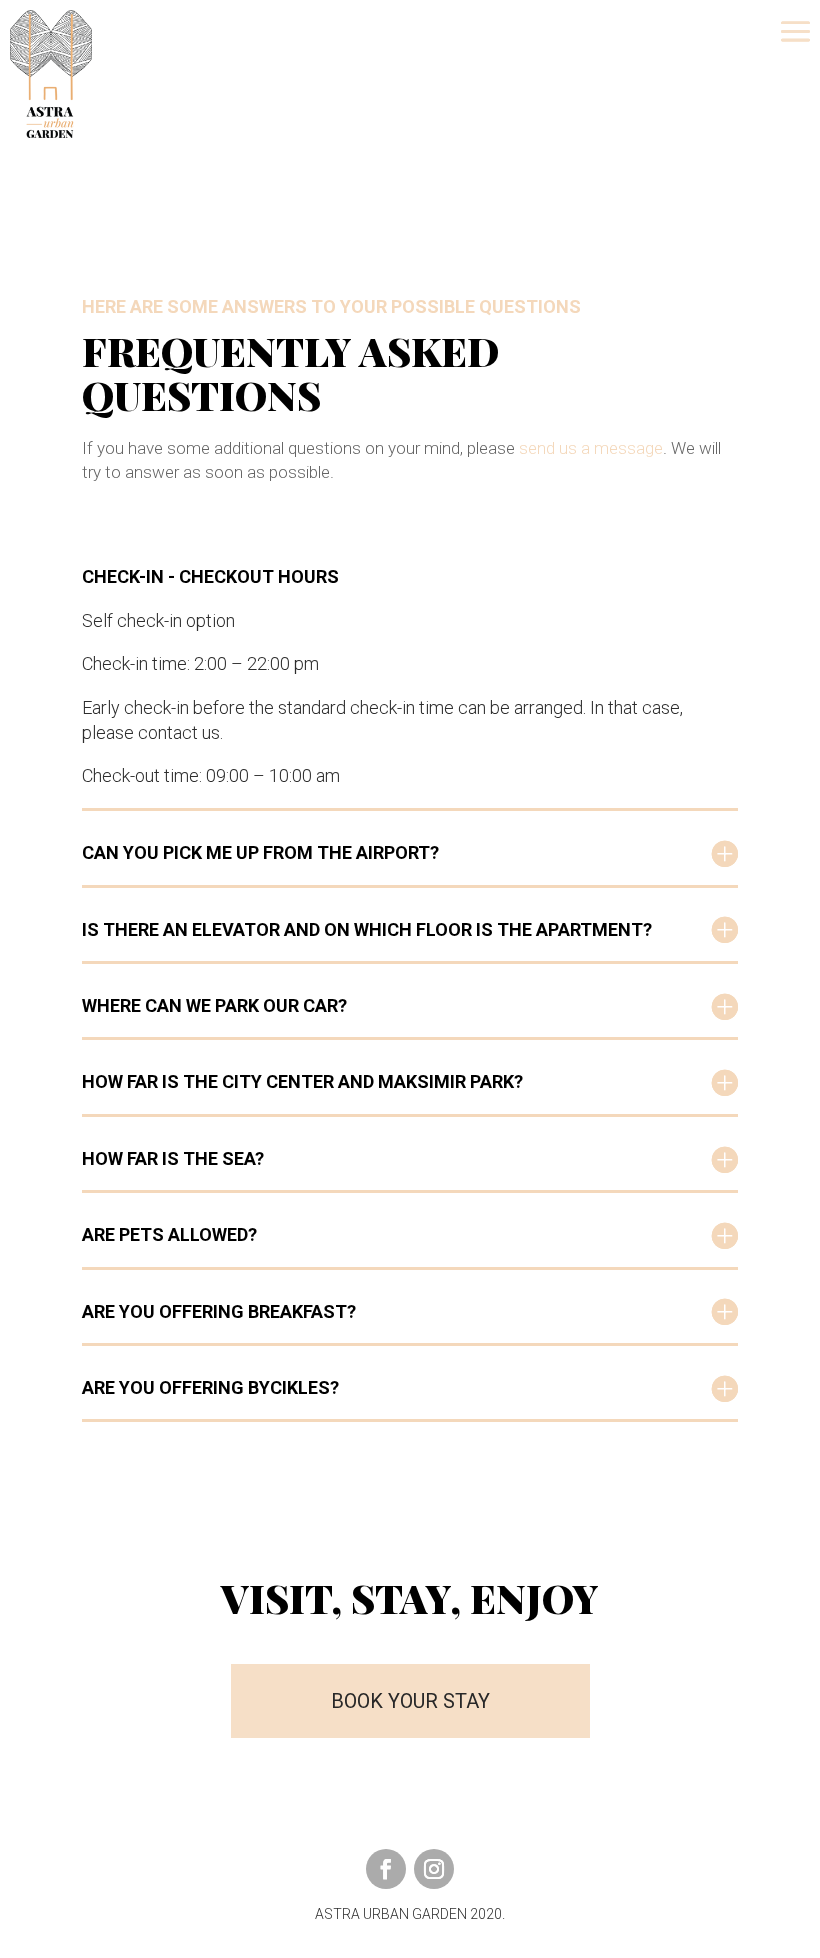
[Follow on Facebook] (386, 1869)
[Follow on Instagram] (434, 1869)
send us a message (591, 448)
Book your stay (410, 1701)
